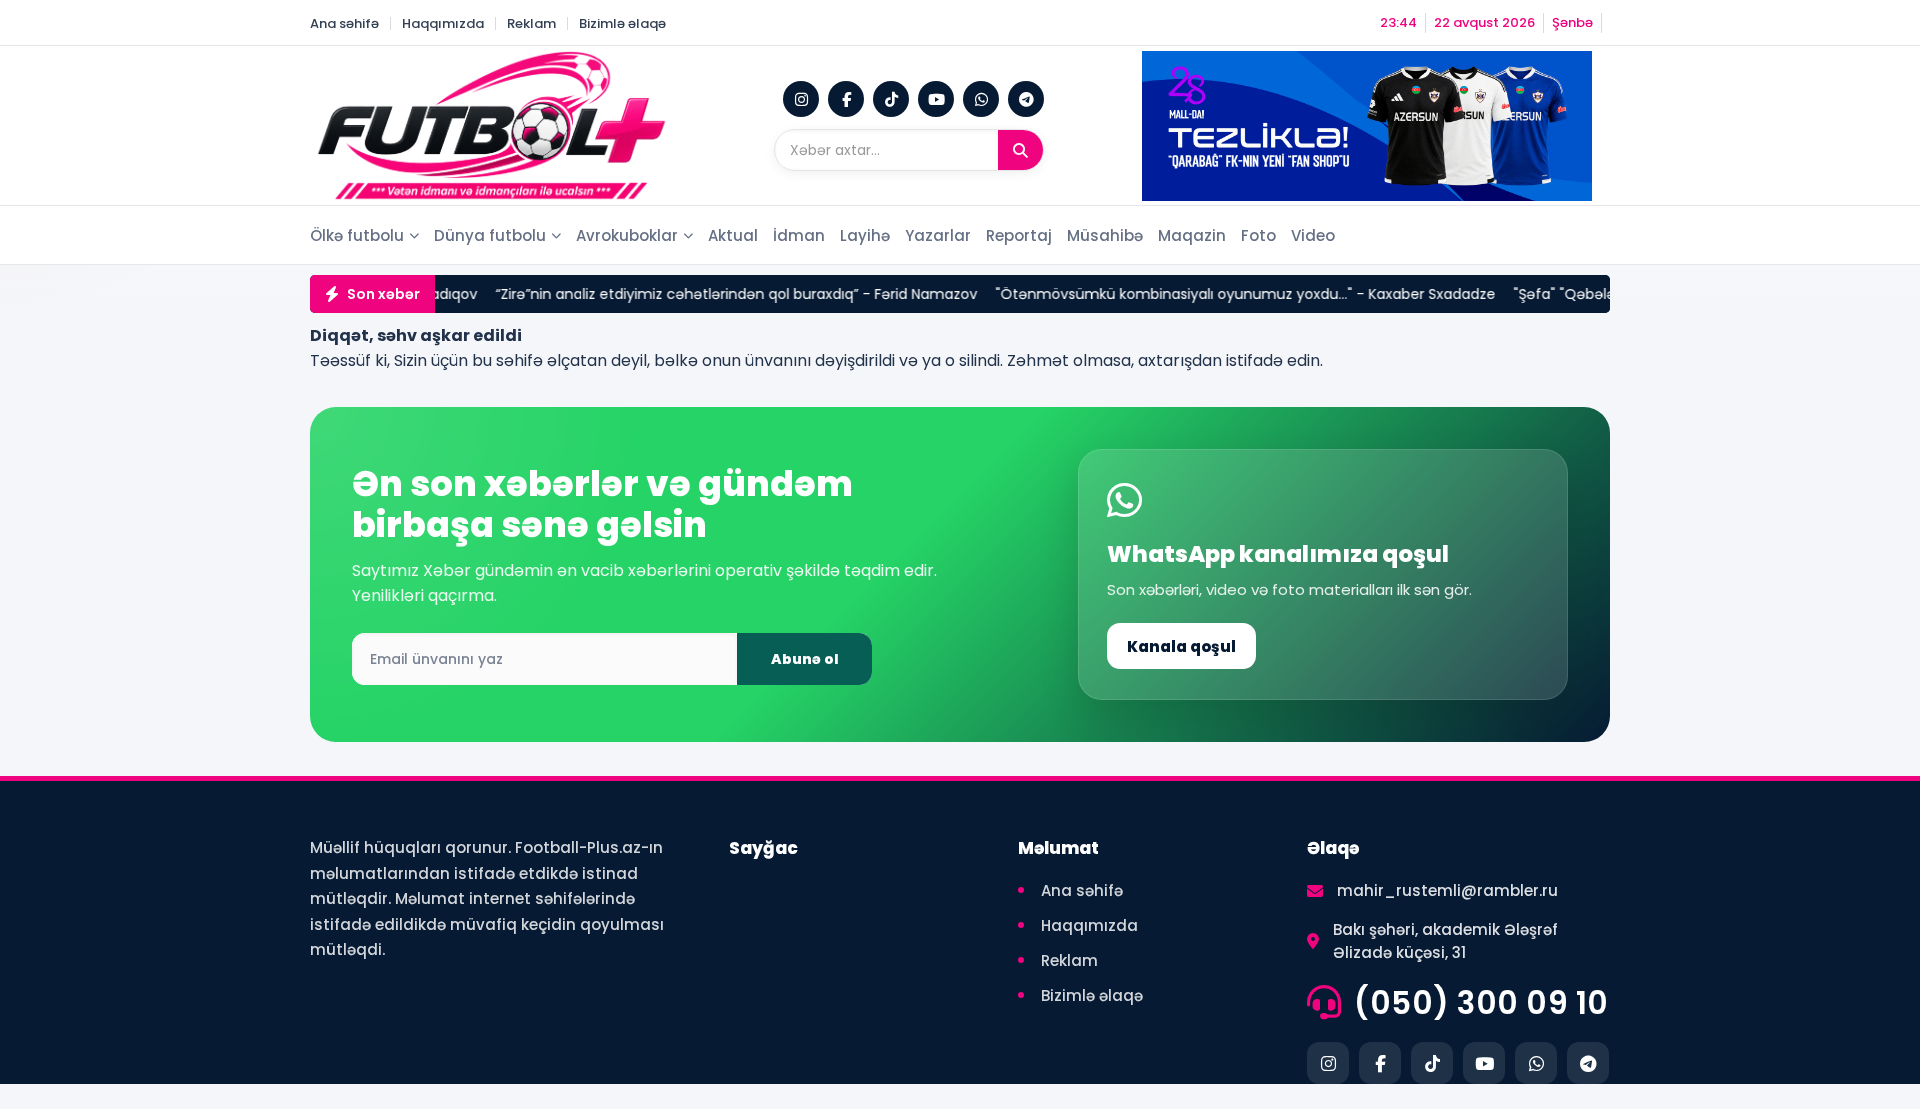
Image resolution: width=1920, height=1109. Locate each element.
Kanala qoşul (1181, 646)
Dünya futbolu (490, 235)
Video (1313, 235)
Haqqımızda (443, 23)
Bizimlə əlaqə (622, 23)
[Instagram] (801, 99)
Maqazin (1192, 235)
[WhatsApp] (981, 99)
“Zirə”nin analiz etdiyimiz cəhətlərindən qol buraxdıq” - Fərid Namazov (677, 294)
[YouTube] (936, 99)
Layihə (865, 235)
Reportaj (1019, 235)
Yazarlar (938, 235)
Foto (1258, 235)
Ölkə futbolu (357, 235)
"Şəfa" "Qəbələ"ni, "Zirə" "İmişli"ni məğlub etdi (1609, 294)
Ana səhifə (344, 23)
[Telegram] (1026, 99)
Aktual (733, 235)
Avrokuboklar (627, 235)
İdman (799, 235)
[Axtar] (1020, 150)
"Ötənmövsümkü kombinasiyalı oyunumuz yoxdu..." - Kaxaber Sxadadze (1186, 294)
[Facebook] (846, 99)
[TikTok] (891, 99)
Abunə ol (805, 659)
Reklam (531, 23)
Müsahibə (1105, 235)
